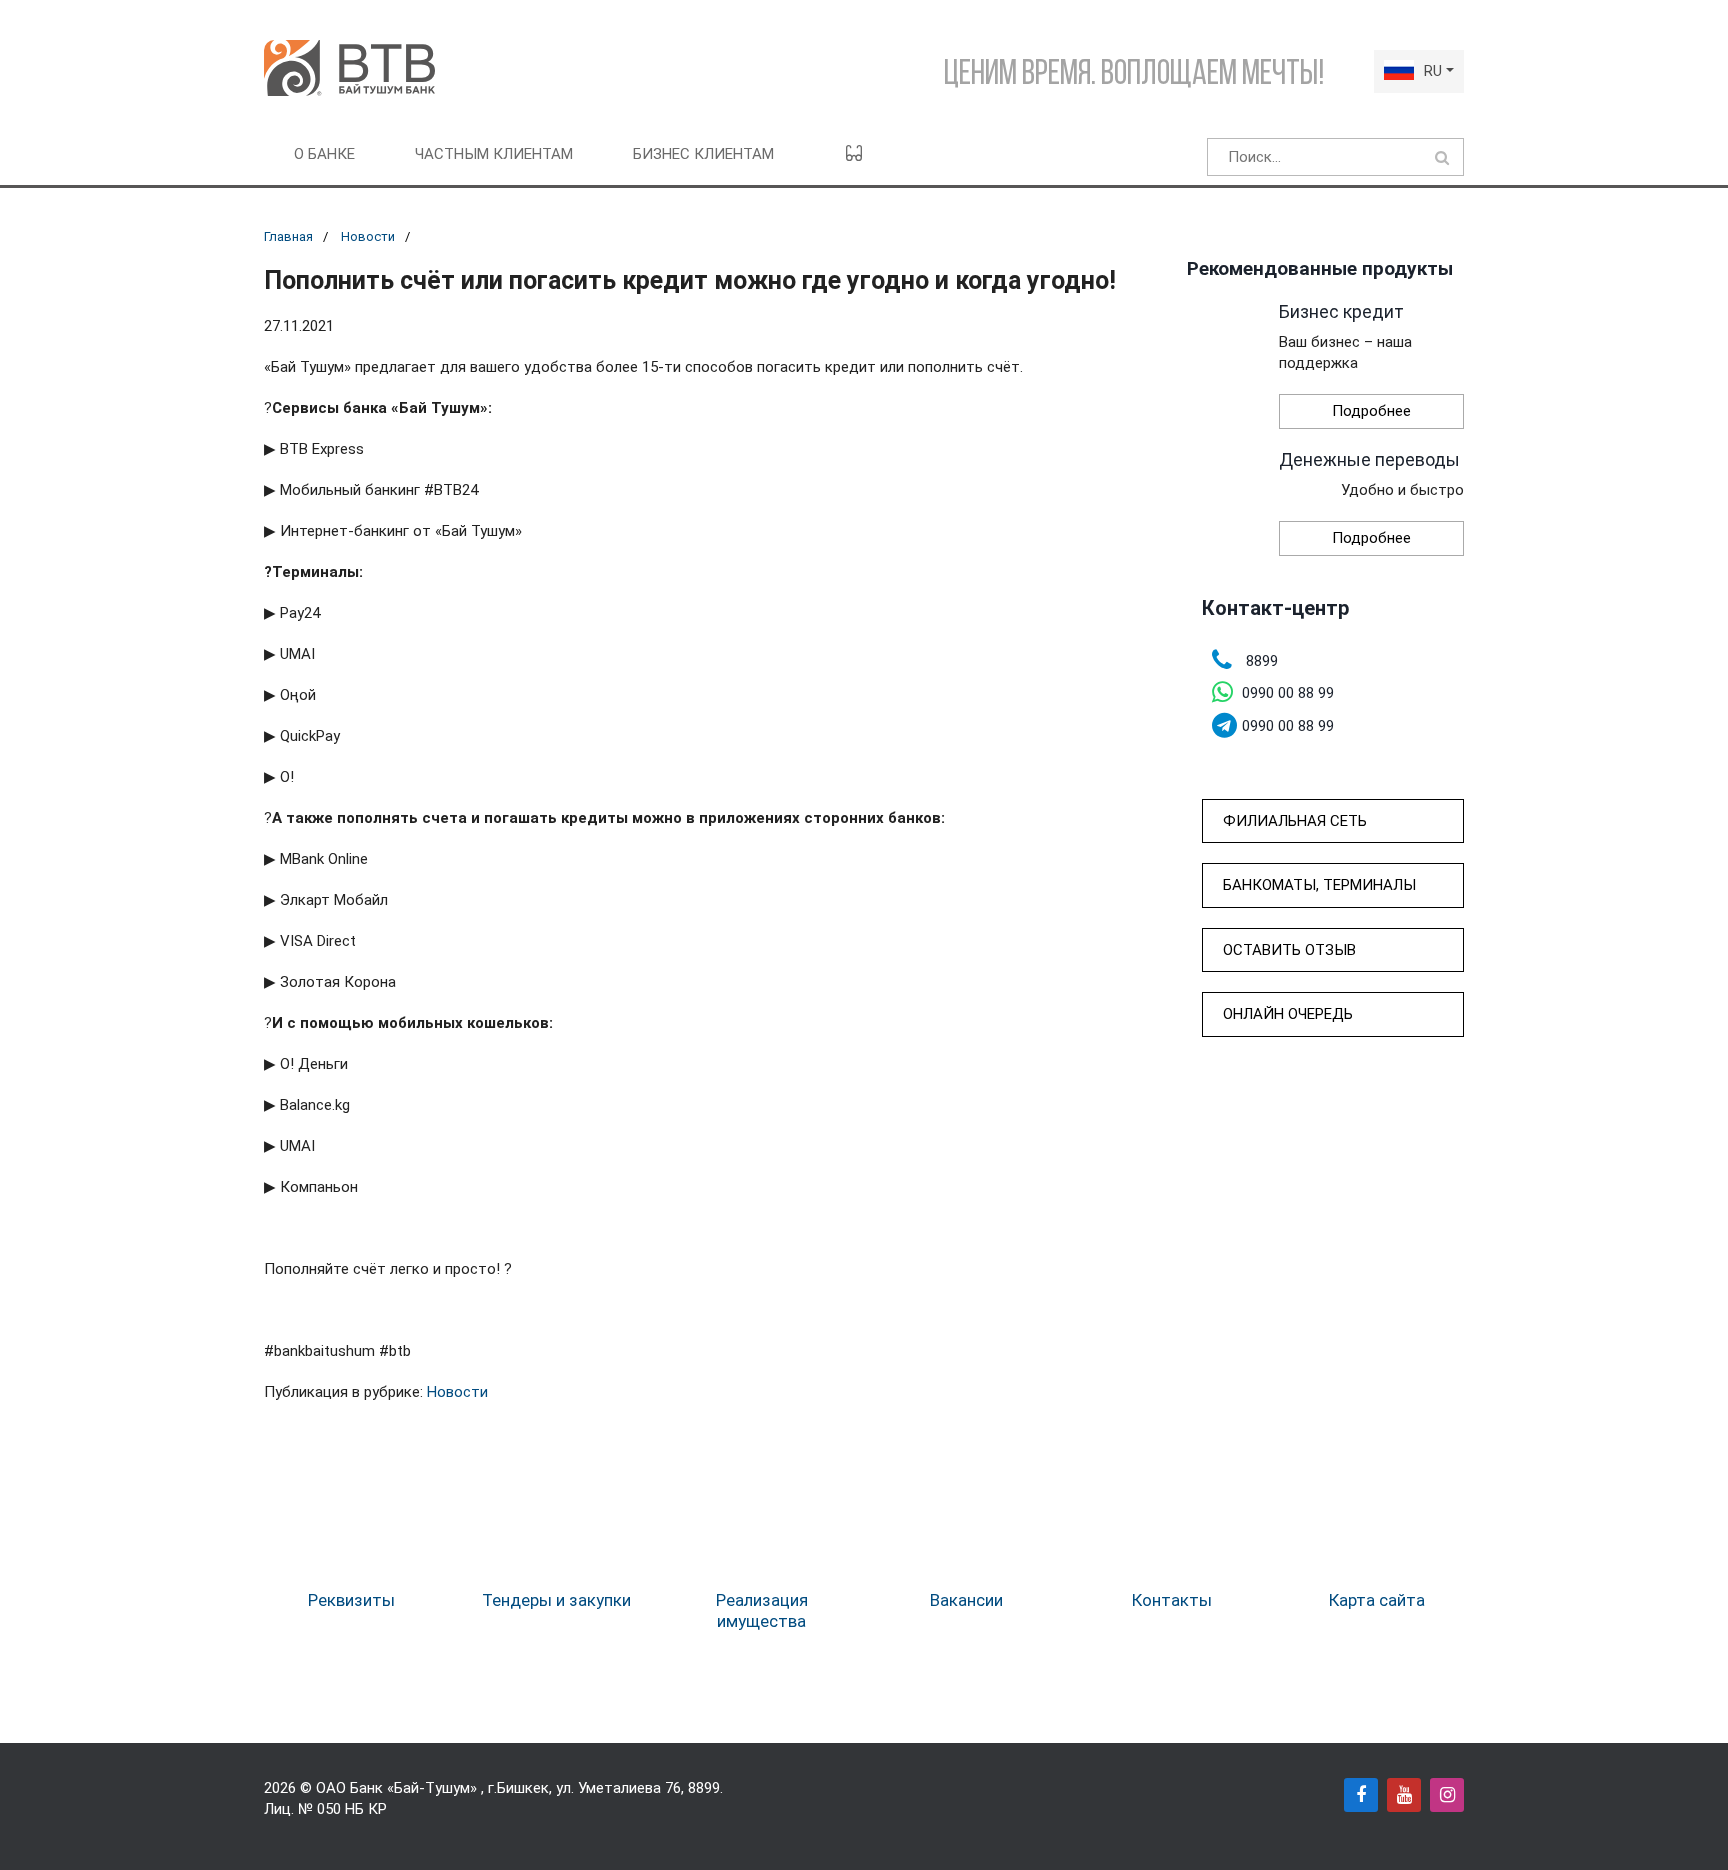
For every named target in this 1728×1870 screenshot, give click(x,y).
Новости (368, 236)
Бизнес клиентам (703, 154)
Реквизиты (351, 1600)
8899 (704, 1788)
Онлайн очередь (1288, 1014)
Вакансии (966, 1600)
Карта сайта (1377, 1600)
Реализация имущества (762, 1610)
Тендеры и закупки (556, 1600)
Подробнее (1371, 411)
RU (1433, 71)
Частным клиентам (494, 154)
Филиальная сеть (1295, 821)
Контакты (1172, 1600)
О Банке (324, 154)
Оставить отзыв (1289, 950)
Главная (288, 236)
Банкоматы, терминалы (1319, 885)
